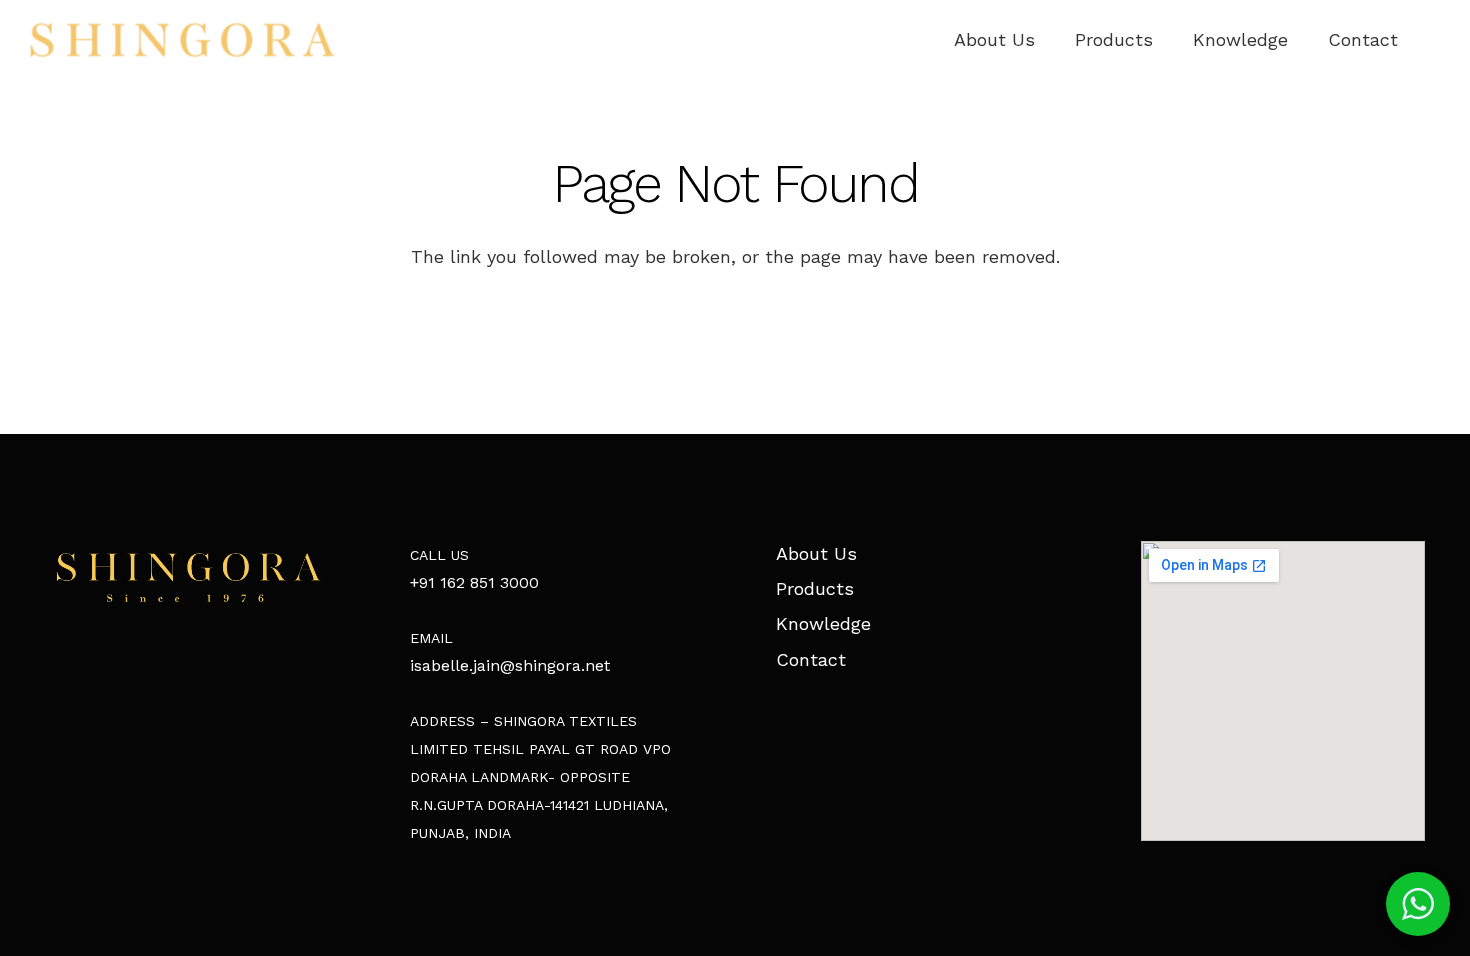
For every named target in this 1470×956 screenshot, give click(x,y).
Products (815, 588)
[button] (1418, 904)
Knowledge (823, 623)
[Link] (182, 40)
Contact (811, 659)
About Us (816, 553)
